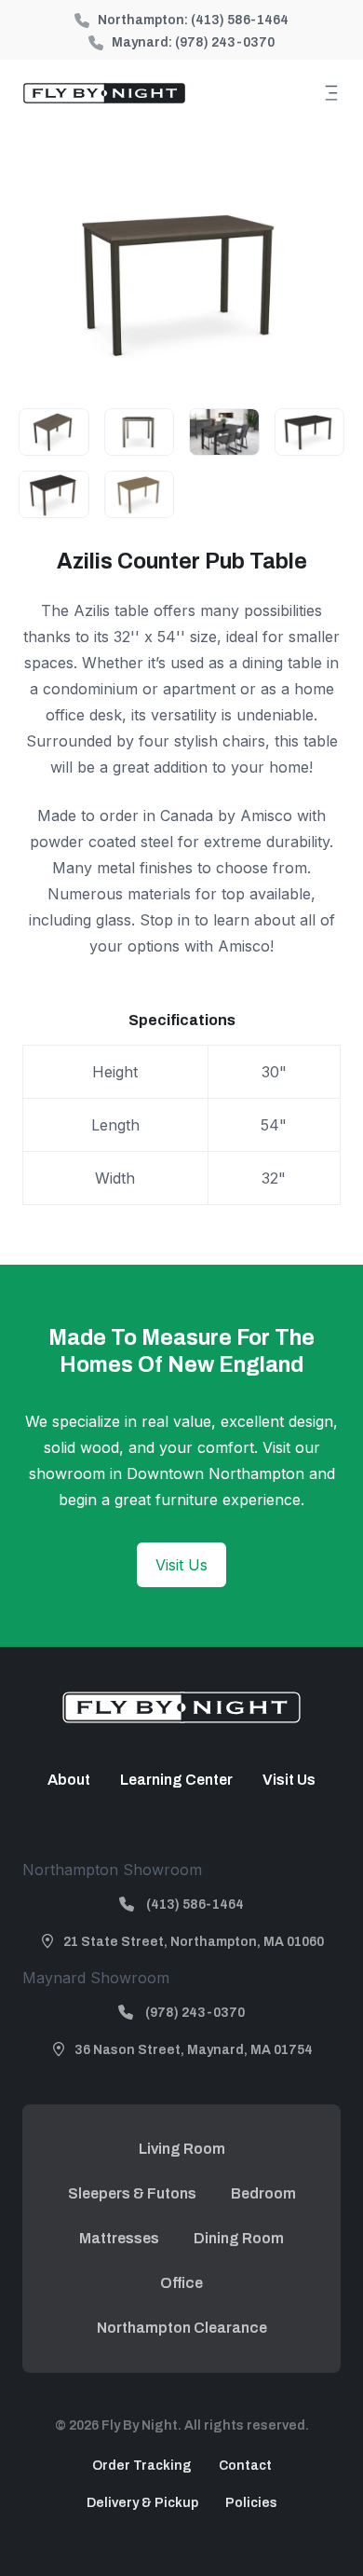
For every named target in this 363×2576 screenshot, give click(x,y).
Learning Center (176, 1780)
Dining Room (239, 2238)
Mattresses (119, 2238)
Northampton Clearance (182, 2328)
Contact (245, 2466)
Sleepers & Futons (132, 2193)
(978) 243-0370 (225, 42)
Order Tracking (142, 2466)
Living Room (182, 2149)
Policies (251, 2503)
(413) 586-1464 (240, 20)
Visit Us (181, 1565)
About (69, 1780)
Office (181, 2283)
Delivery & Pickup (142, 2503)
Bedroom (263, 2193)
